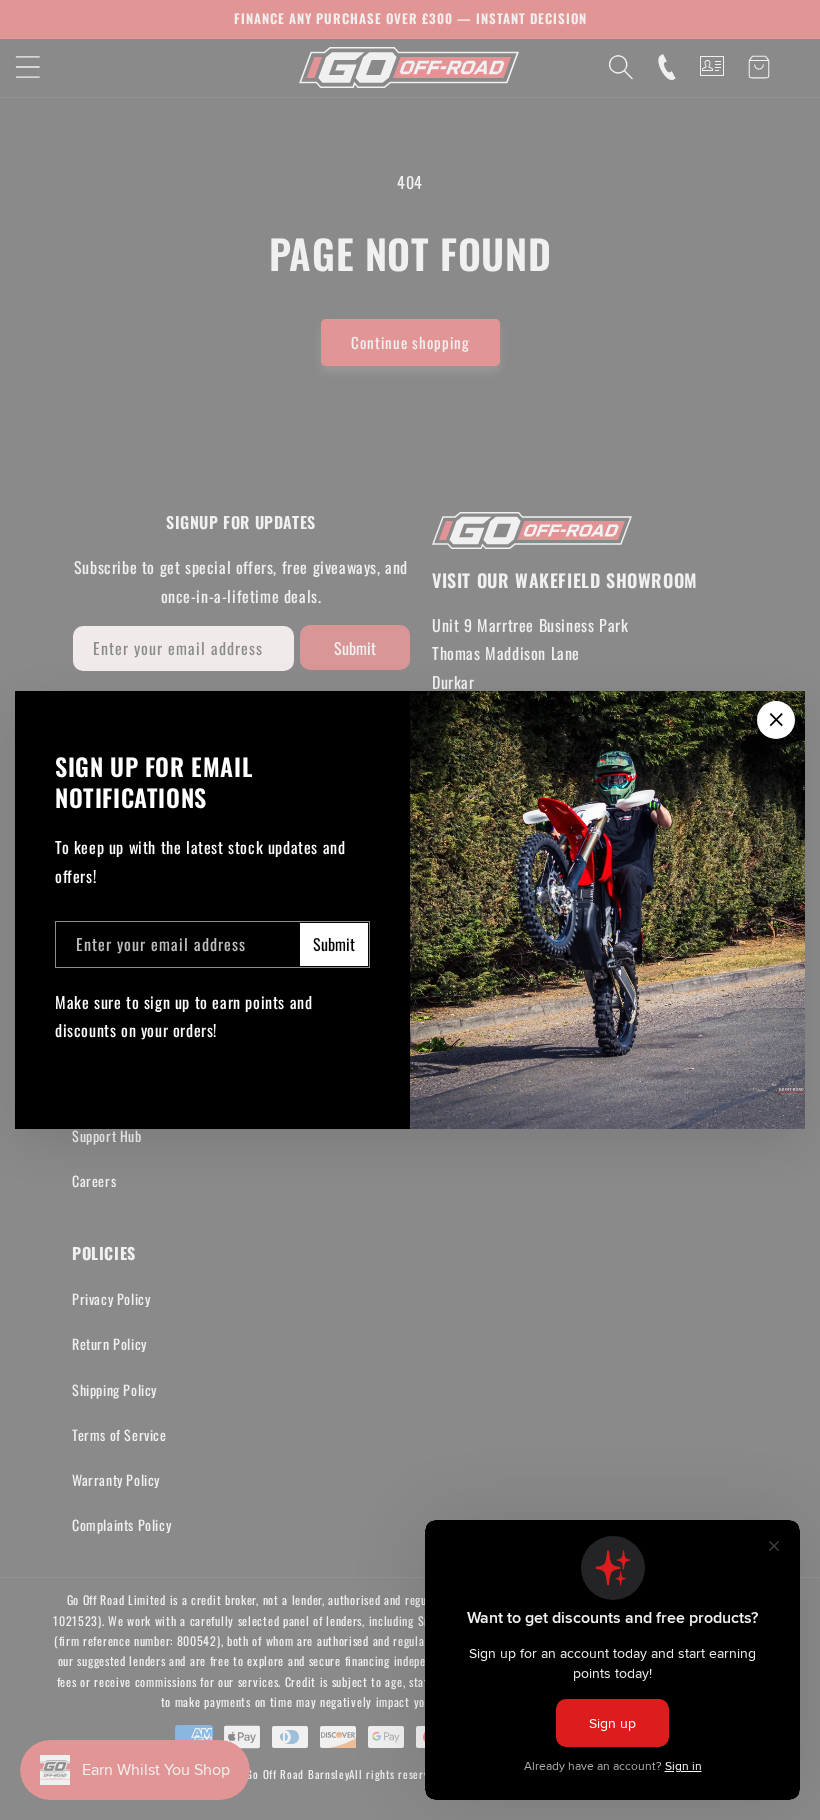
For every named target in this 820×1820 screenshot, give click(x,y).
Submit (334, 944)
